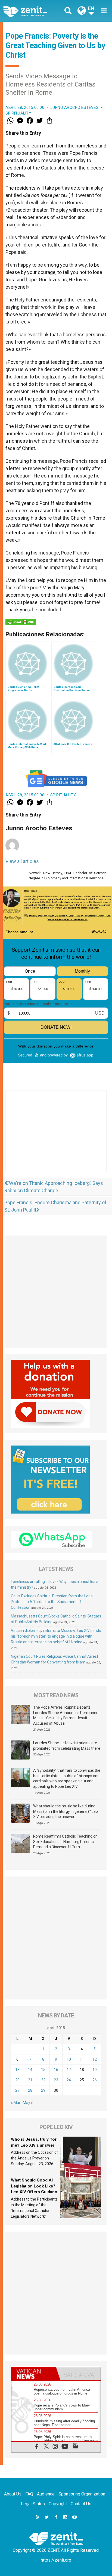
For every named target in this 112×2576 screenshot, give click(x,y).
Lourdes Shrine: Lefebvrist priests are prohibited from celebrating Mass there (67, 1746)
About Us (13, 2494)
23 (56, 2080)
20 (17, 2080)
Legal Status (33, 2504)
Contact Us (81, 2504)
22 (43, 2080)
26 (95, 2080)
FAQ (29, 2494)
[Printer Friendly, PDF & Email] (21, 622)
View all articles (22, 861)
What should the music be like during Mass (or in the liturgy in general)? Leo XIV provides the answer (66, 1811)
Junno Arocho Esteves (74, 107)
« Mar (16, 2103)
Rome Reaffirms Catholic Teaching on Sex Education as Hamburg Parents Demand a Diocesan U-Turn (65, 1842)
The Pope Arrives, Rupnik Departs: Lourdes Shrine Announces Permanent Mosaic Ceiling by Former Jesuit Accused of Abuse (66, 1715)
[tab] (34, 2374)
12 (95, 2059)
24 (69, 2080)
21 (30, 2080)
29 (43, 2090)
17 (69, 2070)
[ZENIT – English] (31, 11)
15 (43, 2070)
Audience (46, 2494)
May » (28, 2103)
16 (56, 2070)
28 (30, 2090)
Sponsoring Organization (82, 2494)
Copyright (58, 2504)
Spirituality (18, 113)
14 (30, 2070)
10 (69, 2059)
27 (17, 2090)
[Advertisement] (56, 1137)
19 (95, 2070)
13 (17, 2070)
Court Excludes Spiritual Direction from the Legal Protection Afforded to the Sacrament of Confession (52, 1602)
